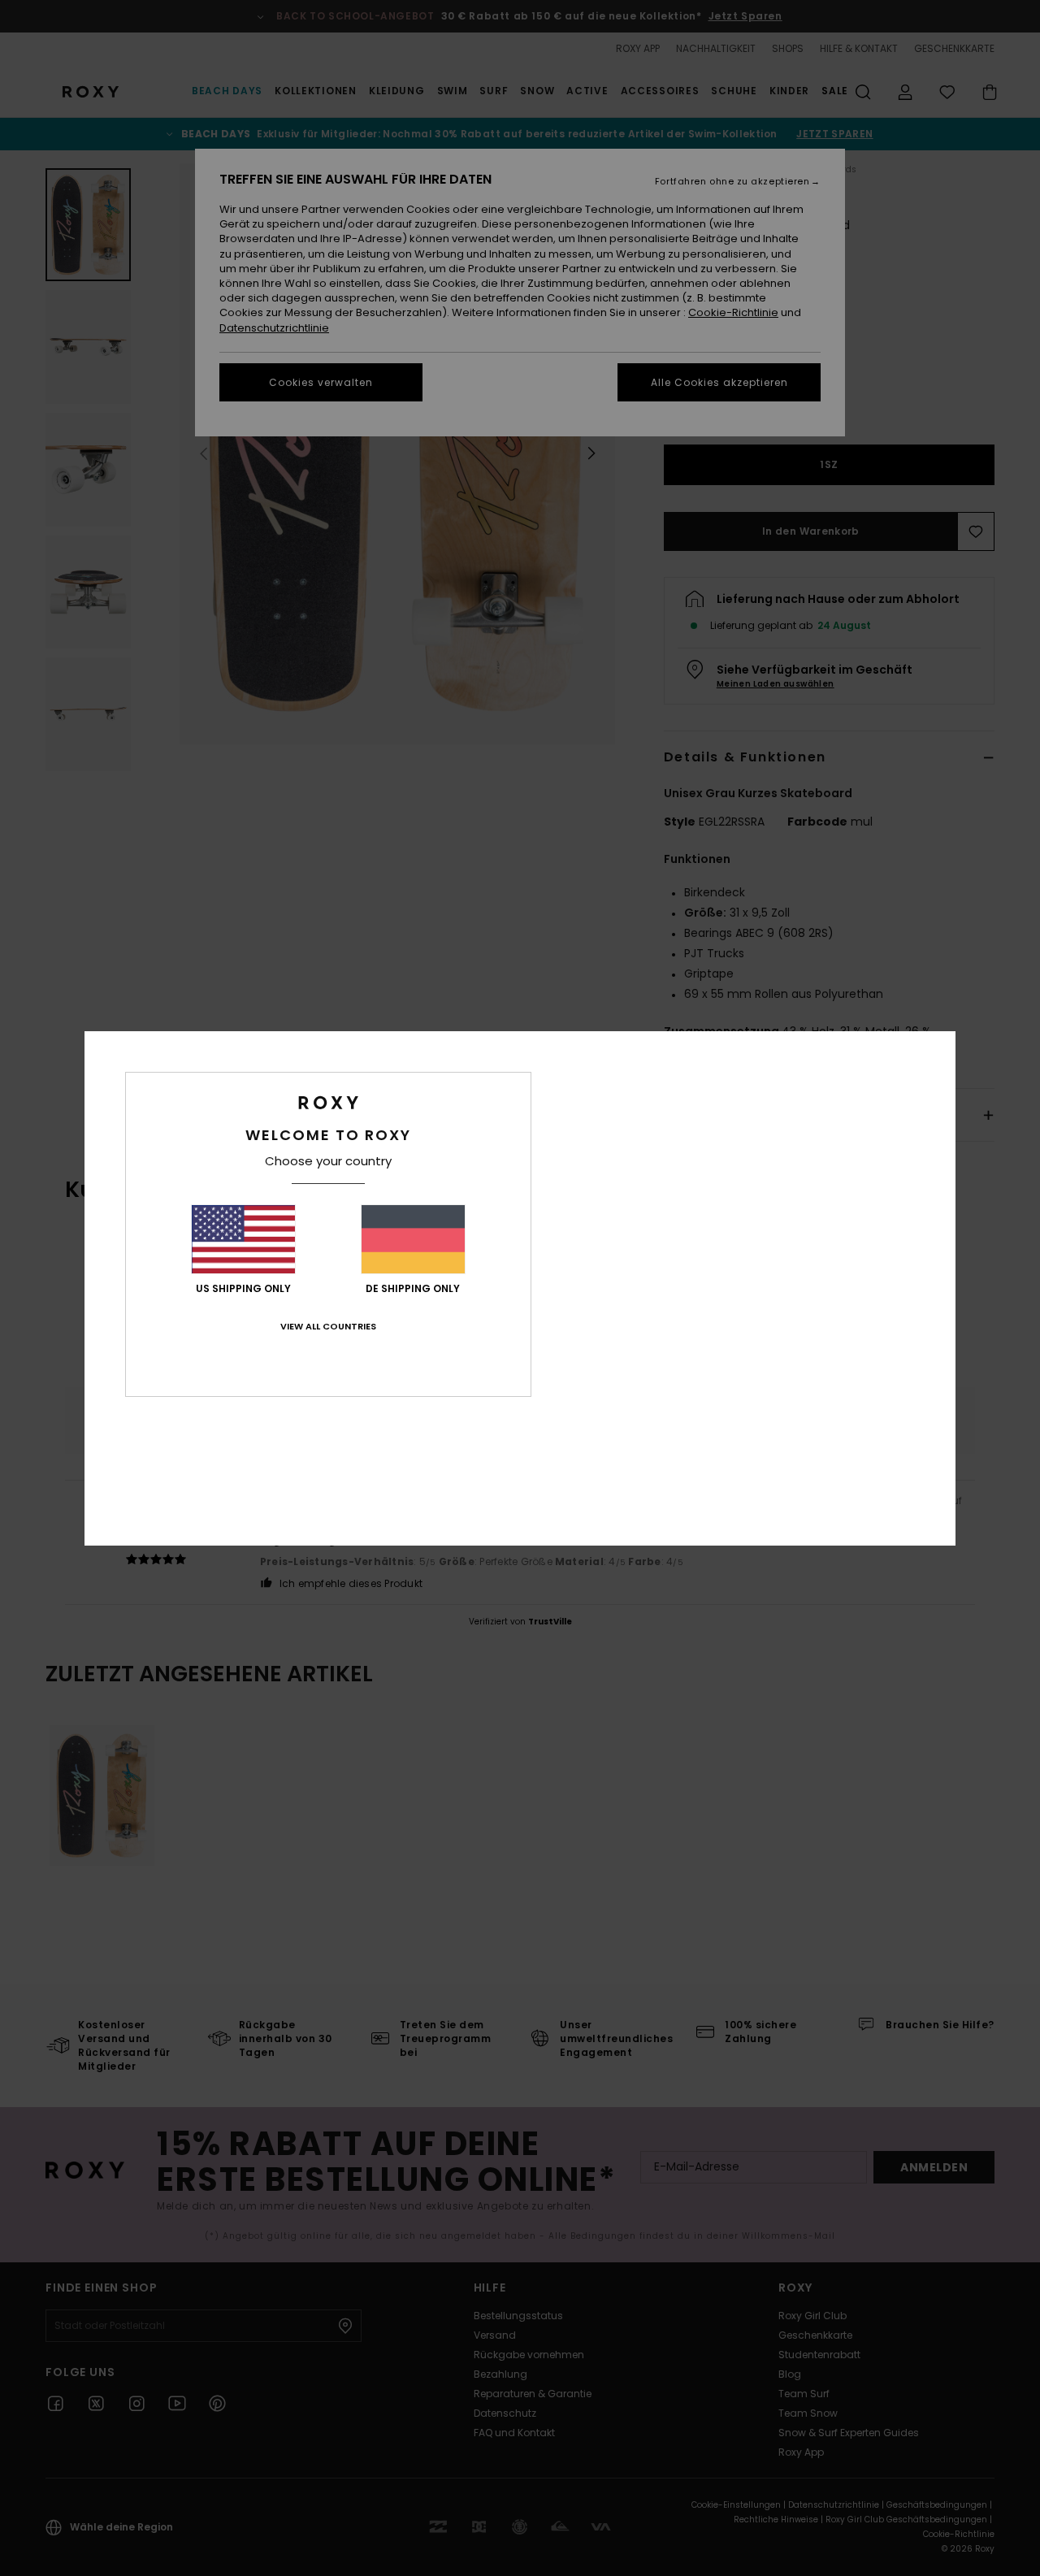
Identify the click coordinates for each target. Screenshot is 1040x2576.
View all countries (328, 1326)
